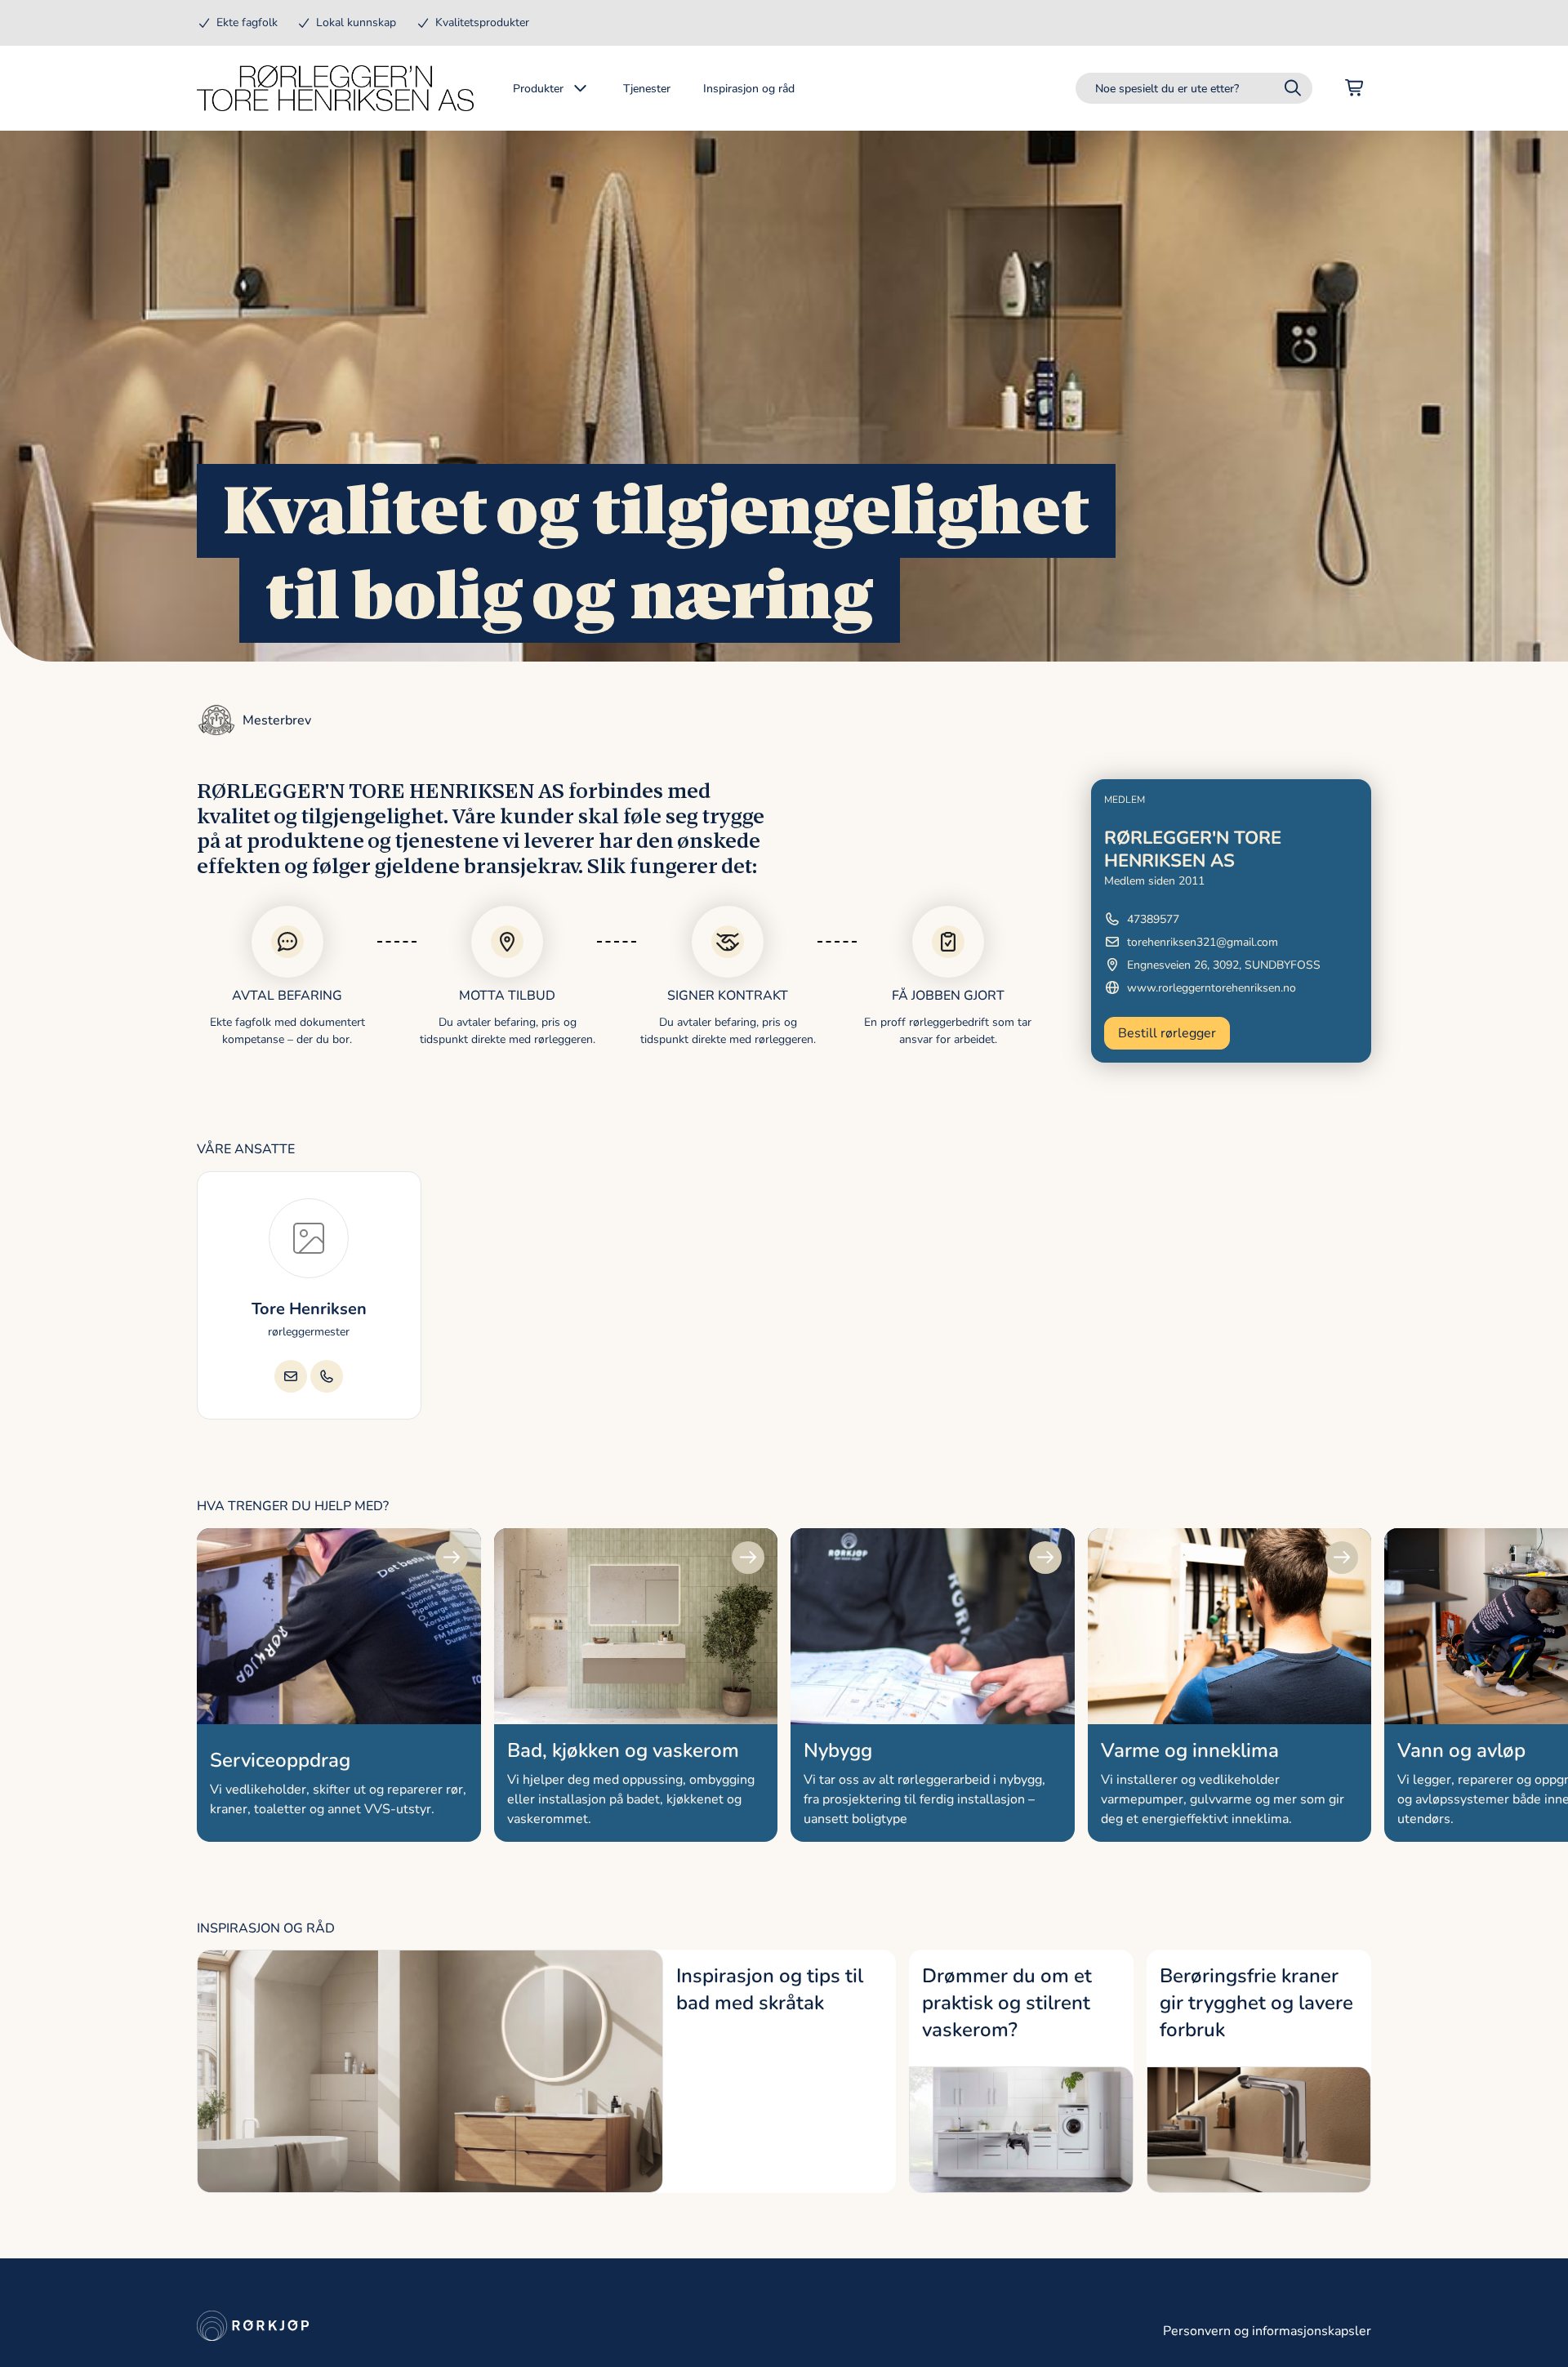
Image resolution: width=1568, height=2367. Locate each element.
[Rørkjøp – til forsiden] (335, 88)
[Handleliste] (1355, 88)
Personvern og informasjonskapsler (1267, 2331)
